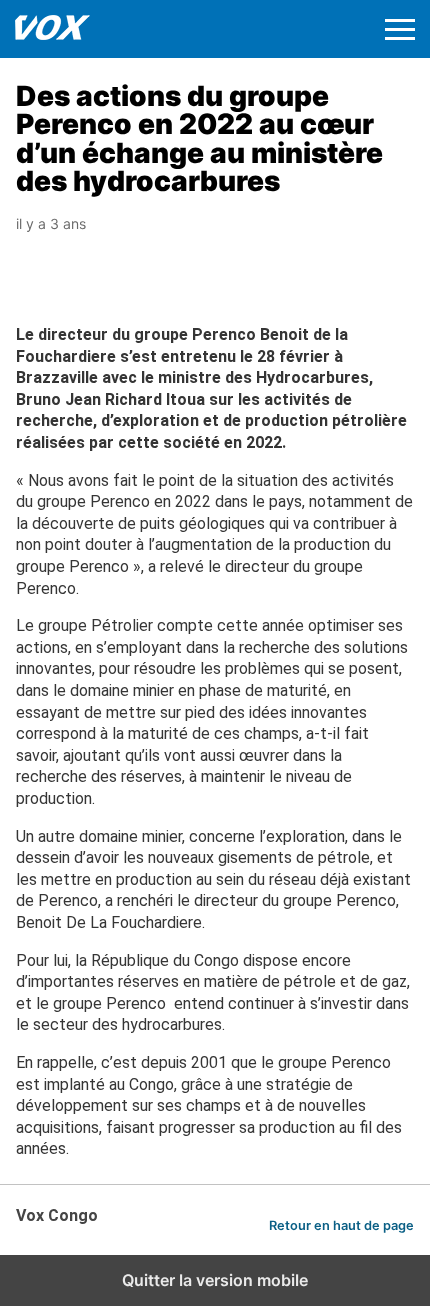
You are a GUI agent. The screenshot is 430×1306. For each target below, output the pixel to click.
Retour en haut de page (341, 1225)
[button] (400, 29)
